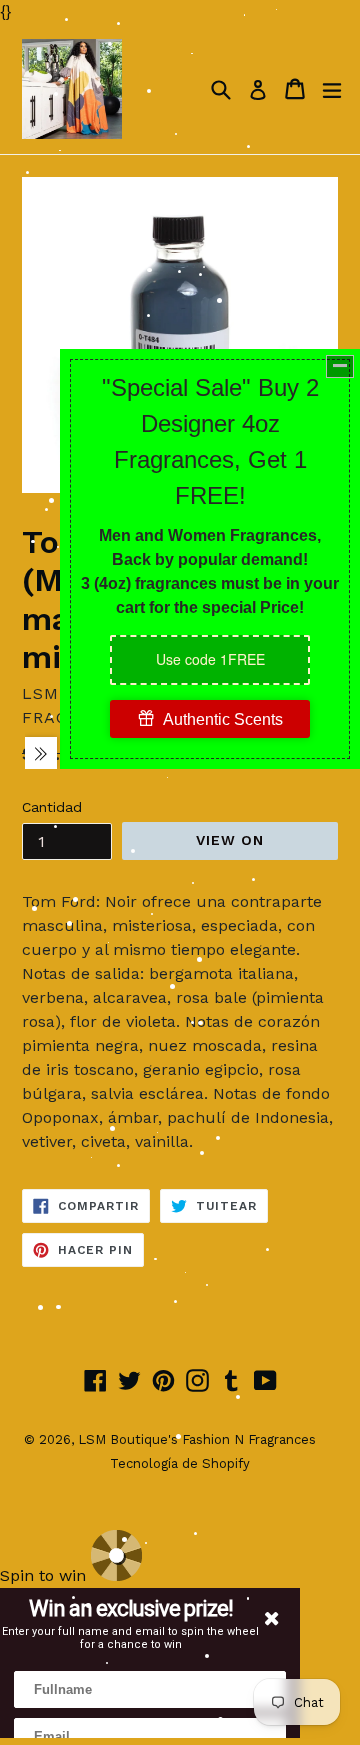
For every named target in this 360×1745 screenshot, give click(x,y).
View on (230, 840)
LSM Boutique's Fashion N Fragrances (197, 1439)
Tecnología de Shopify (180, 1463)
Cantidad (52, 807)
